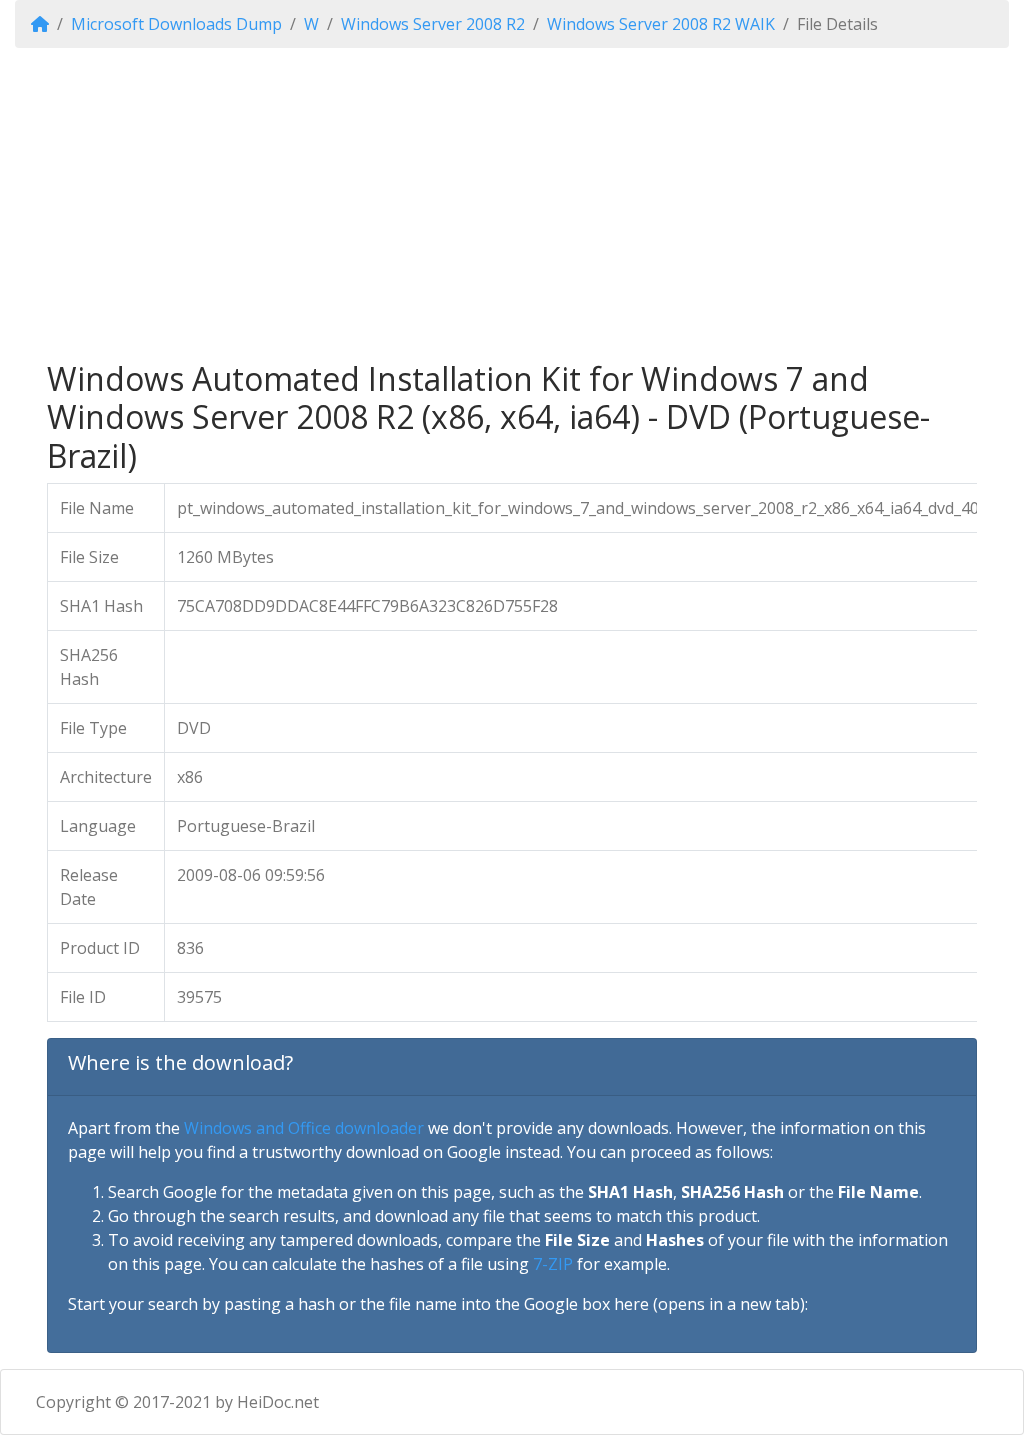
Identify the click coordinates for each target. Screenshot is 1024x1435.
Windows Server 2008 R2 (433, 24)
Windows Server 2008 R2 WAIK (661, 24)
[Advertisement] (512, 204)
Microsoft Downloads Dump (176, 24)
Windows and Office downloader (304, 1128)
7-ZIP (553, 1264)
